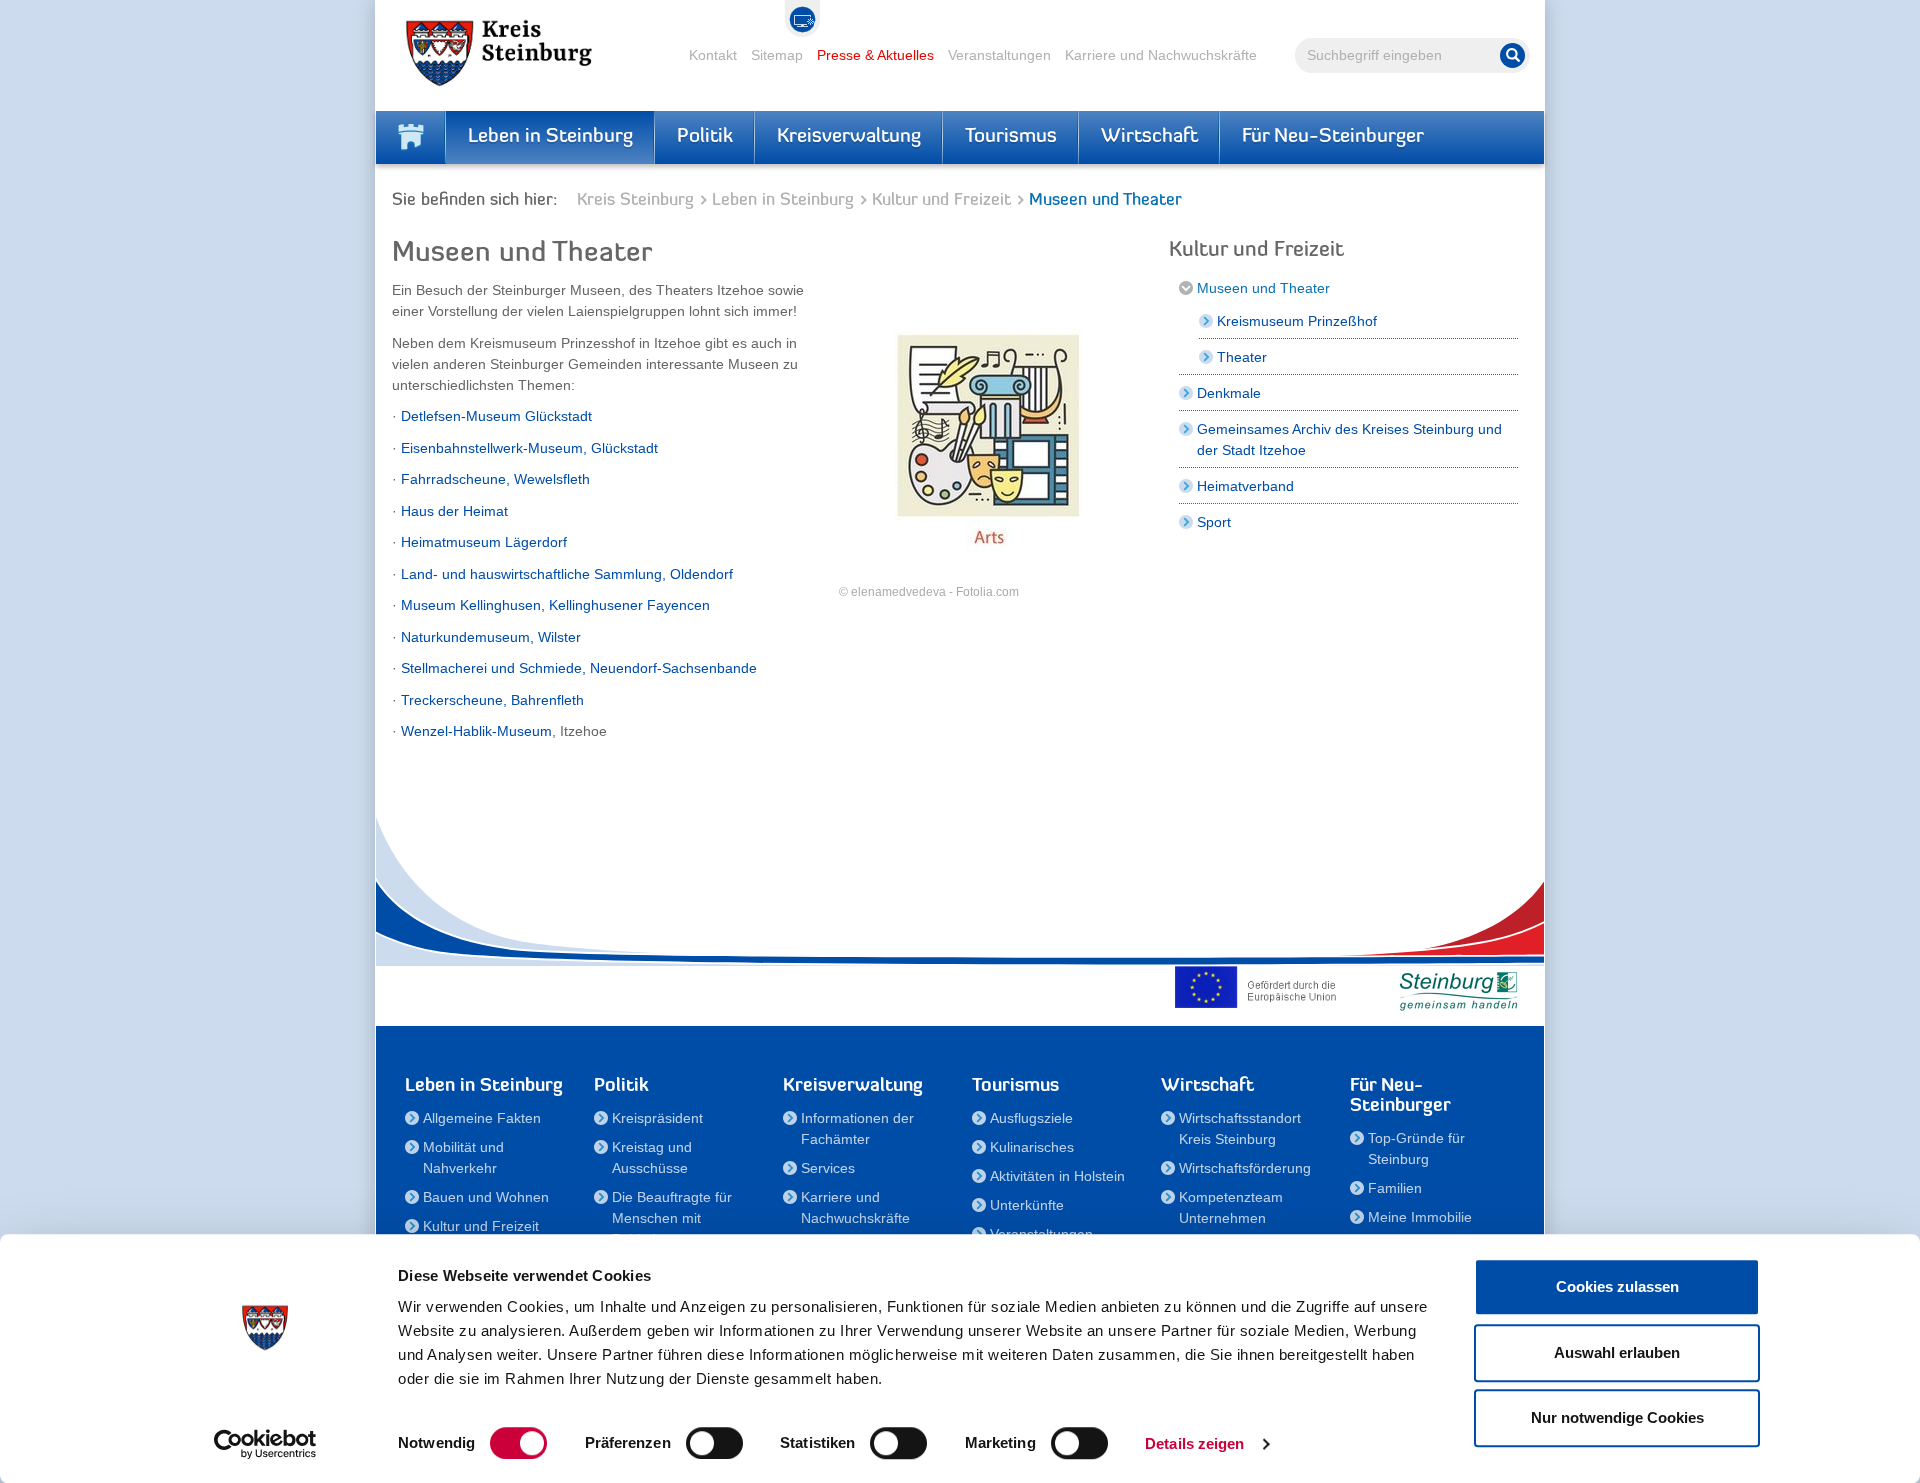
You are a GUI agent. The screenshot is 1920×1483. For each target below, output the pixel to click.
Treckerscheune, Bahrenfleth (492, 700)
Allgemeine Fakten (482, 1118)
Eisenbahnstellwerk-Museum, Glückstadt (529, 448)
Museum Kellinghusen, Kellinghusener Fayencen (555, 605)
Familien (1395, 1188)
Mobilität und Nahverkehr (463, 1157)
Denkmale (1229, 393)
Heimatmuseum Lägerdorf (484, 542)
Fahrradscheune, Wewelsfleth (495, 479)
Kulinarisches (1032, 1147)
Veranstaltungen (999, 55)
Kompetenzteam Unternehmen (1231, 1207)
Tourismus (1011, 137)
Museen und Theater (1263, 288)
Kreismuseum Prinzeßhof (1297, 321)
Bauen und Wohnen (486, 1197)
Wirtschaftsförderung (1245, 1168)
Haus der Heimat (454, 511)
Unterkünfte (1027, 1205)
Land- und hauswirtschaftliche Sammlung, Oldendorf (567, 574)
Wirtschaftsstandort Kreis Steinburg (1240, 1128)
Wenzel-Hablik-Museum (476, 731)
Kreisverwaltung (849, 137)
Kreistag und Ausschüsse (652, 1157)
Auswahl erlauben (1617, 1352)
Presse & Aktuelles (875, 55)
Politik (705, 137)
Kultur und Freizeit (941, 200)
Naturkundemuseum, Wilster (491, 637)
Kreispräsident (657, 1118)
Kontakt (713, 55)
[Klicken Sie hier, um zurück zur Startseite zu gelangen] (411, 137)
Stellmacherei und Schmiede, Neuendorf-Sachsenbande (579, 668)
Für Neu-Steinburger (1333, 137)
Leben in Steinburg (550, 137)
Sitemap (777, 55)
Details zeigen (1194, 1443)
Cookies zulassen (1617, 1286)
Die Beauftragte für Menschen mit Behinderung (672, 1218)
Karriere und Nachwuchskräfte (1161, 55)
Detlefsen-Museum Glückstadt (496, 416)
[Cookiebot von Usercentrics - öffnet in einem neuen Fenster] (265, 1444)
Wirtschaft (1149, 137)
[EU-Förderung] (1260, 987)
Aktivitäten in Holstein (1057, 1176)
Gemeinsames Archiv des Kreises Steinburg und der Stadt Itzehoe (1349, 439)
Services (828, 1168)
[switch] (714, 1443)
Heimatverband (1245, 486)
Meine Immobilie (1420, 1217)
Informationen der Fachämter (857, 1128)
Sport (1214, 522)
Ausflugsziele (1031, 1118)
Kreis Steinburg (635, 200)
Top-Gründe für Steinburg (1416, 1148)
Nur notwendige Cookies (1617, 1417)
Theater (1242, 357)
